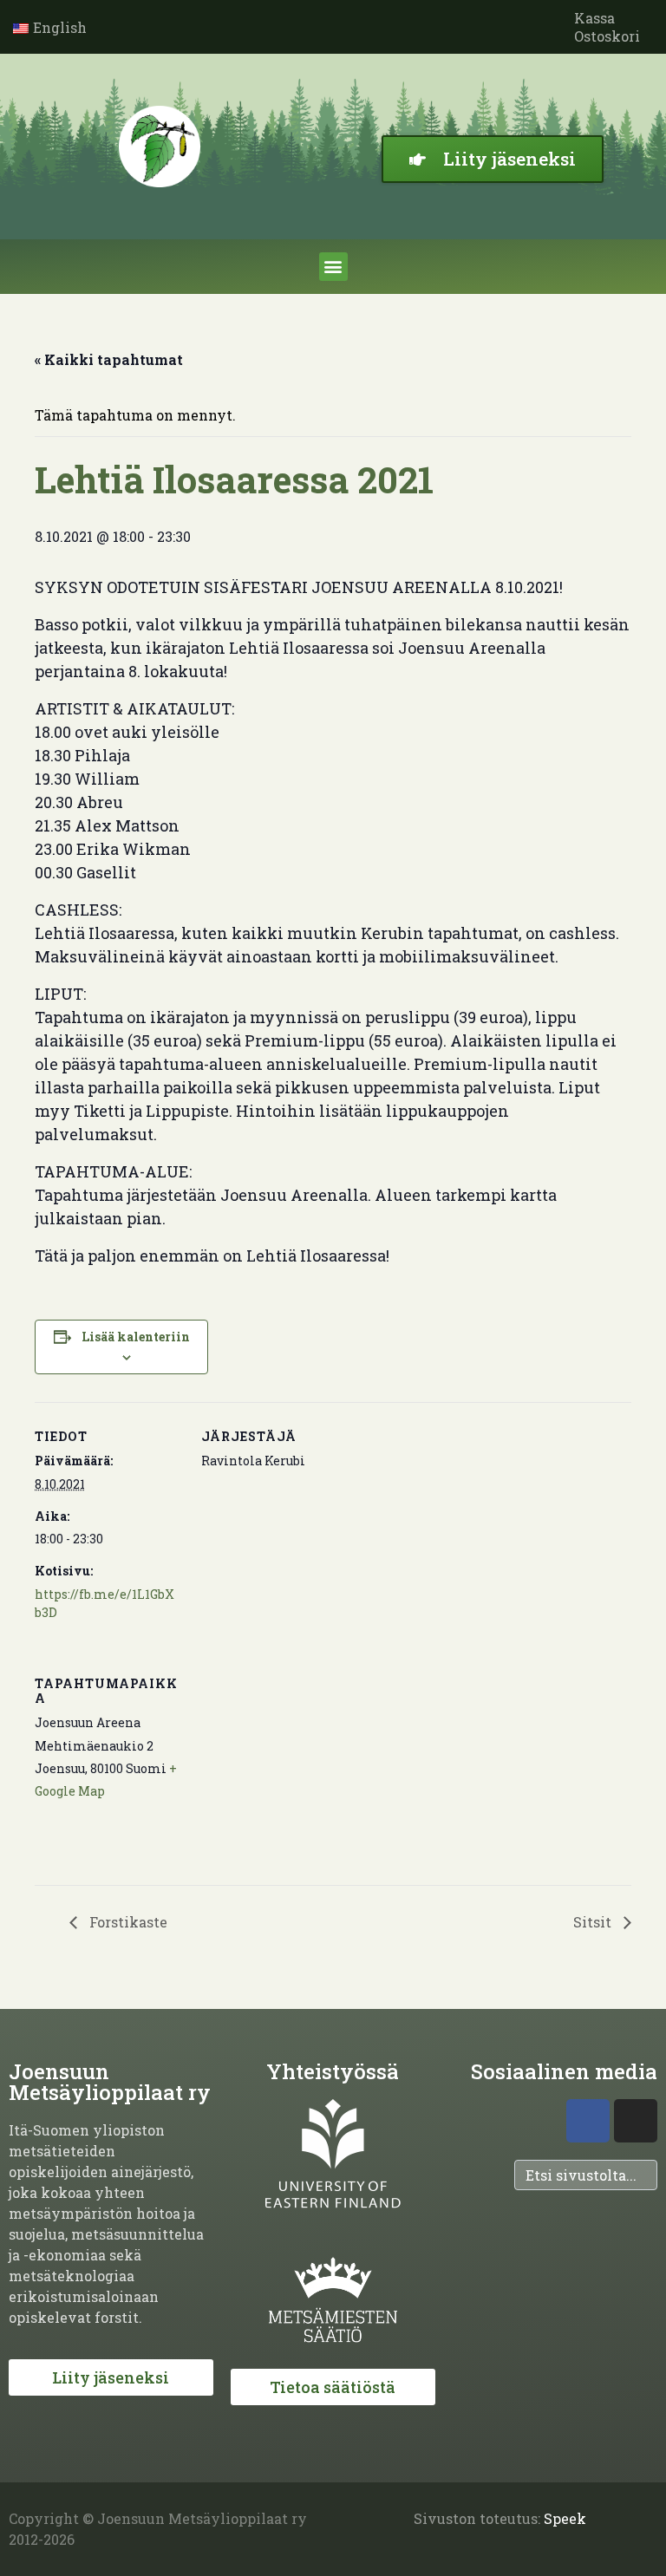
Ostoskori (607, 36)
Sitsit (594, 1922)
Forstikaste (127, 1922)
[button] (333, 267)
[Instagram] (636, 2121)
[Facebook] (588, 2121)
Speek (565, 2518)
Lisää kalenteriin (136, 1337)
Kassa (594, 18)
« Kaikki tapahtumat (109, 359)
